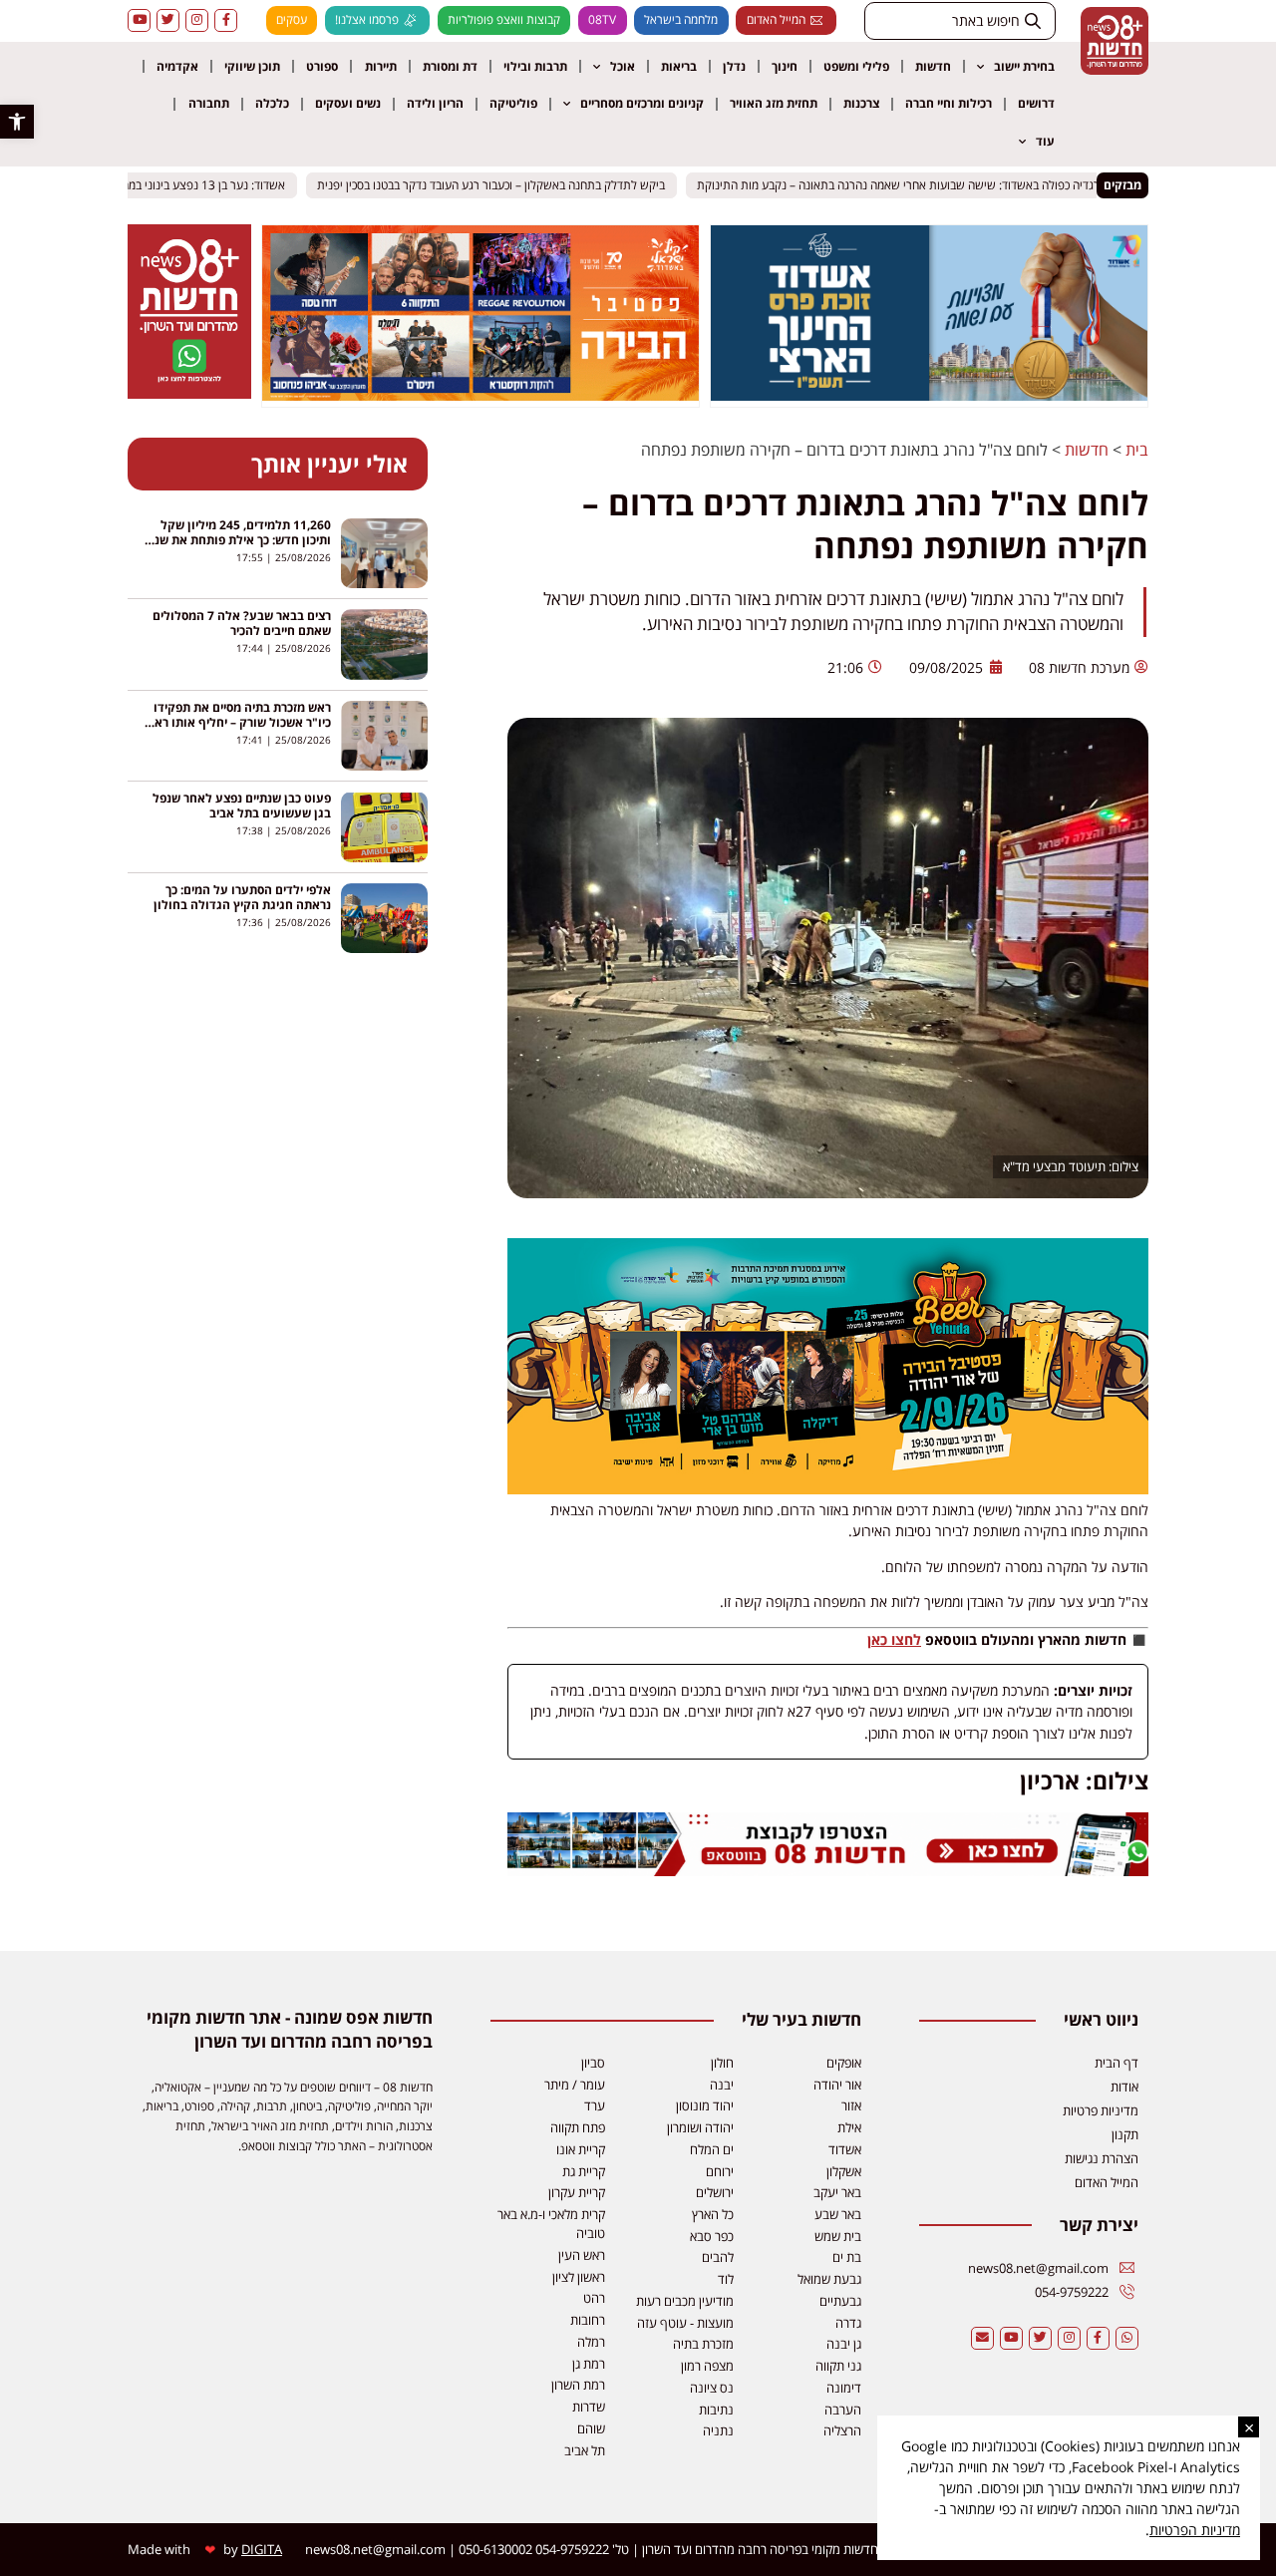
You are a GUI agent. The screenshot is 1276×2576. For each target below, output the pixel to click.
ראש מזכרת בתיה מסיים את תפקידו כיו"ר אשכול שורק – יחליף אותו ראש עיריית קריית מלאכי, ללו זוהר (238, 722)
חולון (722, 2063)
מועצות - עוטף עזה (685, 2323)
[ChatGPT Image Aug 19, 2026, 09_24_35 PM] (828, 1871)
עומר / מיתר (575, 2085)
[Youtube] (139, 20)
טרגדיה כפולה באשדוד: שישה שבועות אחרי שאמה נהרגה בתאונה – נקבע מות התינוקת (917, 185)
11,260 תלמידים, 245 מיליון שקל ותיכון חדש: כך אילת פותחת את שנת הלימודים (239, 540)
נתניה (718, 2430)
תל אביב (585, 2450)
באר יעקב (837, 2192)
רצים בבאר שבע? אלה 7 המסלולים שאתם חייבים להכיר (242, 623)
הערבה (843, 2410)
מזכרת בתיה (703, 2344)
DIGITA (262, 2549)
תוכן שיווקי (252, 66)
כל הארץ (713, 2214)
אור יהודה (837, 2085)
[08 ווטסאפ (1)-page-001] (189, 393)
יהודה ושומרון (700, 2127)
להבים (718, 2257)
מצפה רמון (707, 2366)
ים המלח (712, 2149)
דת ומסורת (450, 66)
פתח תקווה (578, 2127)
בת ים (847, 2257)
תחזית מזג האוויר (774, 103)
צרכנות (861, 103)
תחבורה (209, 103)
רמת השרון (578, 2385)
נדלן (734, 66)
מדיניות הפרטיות (1195, 2530)
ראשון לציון (579, 2277)
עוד (1045, 141)
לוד (726, 2279)
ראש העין (582, 2255)
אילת (849, 2127)
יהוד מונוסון (705, 2105)
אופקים (844, 2063)
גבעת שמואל (829, 2279)
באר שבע (838, 2214)
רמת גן (589, 2364)
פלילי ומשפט (856, 66)
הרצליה (842, 2430)
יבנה (722, 2085)
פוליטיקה (513, 103)
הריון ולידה (435, 103)
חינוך (785, 66)
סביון (593, 2063)
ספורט (322, 66)
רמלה (591, 2342)
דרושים (1036, 103)
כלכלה (272, 103)
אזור (851, 2105)
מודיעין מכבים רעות (685, 2301)
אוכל (623, 66)
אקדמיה (177, 66)
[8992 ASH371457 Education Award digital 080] (929, 395)
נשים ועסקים (348, 103)
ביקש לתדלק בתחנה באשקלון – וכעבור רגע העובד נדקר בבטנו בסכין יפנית (506, 185)
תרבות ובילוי (535, 66)
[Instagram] (197, 20)
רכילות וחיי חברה (949, 103)
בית (1137, 450)
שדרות (589, 2407)
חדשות (933, 66)
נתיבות (716, 2410)
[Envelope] (982, 2338)
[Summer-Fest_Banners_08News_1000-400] (480, 395)
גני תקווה (838, 2366)
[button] (17, 122)
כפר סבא (712, 2236)
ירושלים (715, 2192)
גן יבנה (844, 2344)
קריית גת (584, 2171)
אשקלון (844, 2171)
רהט (594, 2298)
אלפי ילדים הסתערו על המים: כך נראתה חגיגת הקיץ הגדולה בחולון (242, 897)
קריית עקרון (577, 2192)
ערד (595, 2105)
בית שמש (838, 2236)
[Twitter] (168, 20)
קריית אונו (581, 2149)
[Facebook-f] (226, 20)
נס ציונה (712, 2388)
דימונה (844, 2388)
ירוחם (720, 2171)
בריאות (679, 66)
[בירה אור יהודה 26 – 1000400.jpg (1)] (828, 1489)
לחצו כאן (894, 1639)
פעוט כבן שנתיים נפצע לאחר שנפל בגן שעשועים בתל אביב (242, 805)
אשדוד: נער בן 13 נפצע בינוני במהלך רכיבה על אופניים (170, 185)
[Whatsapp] (1127, 2338)
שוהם (591, 2428)
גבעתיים (840, 2301)
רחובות (588, 2320)
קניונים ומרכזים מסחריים (642, 103)
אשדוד (845, 2149)
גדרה (848, 2323)
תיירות (381, 66)
